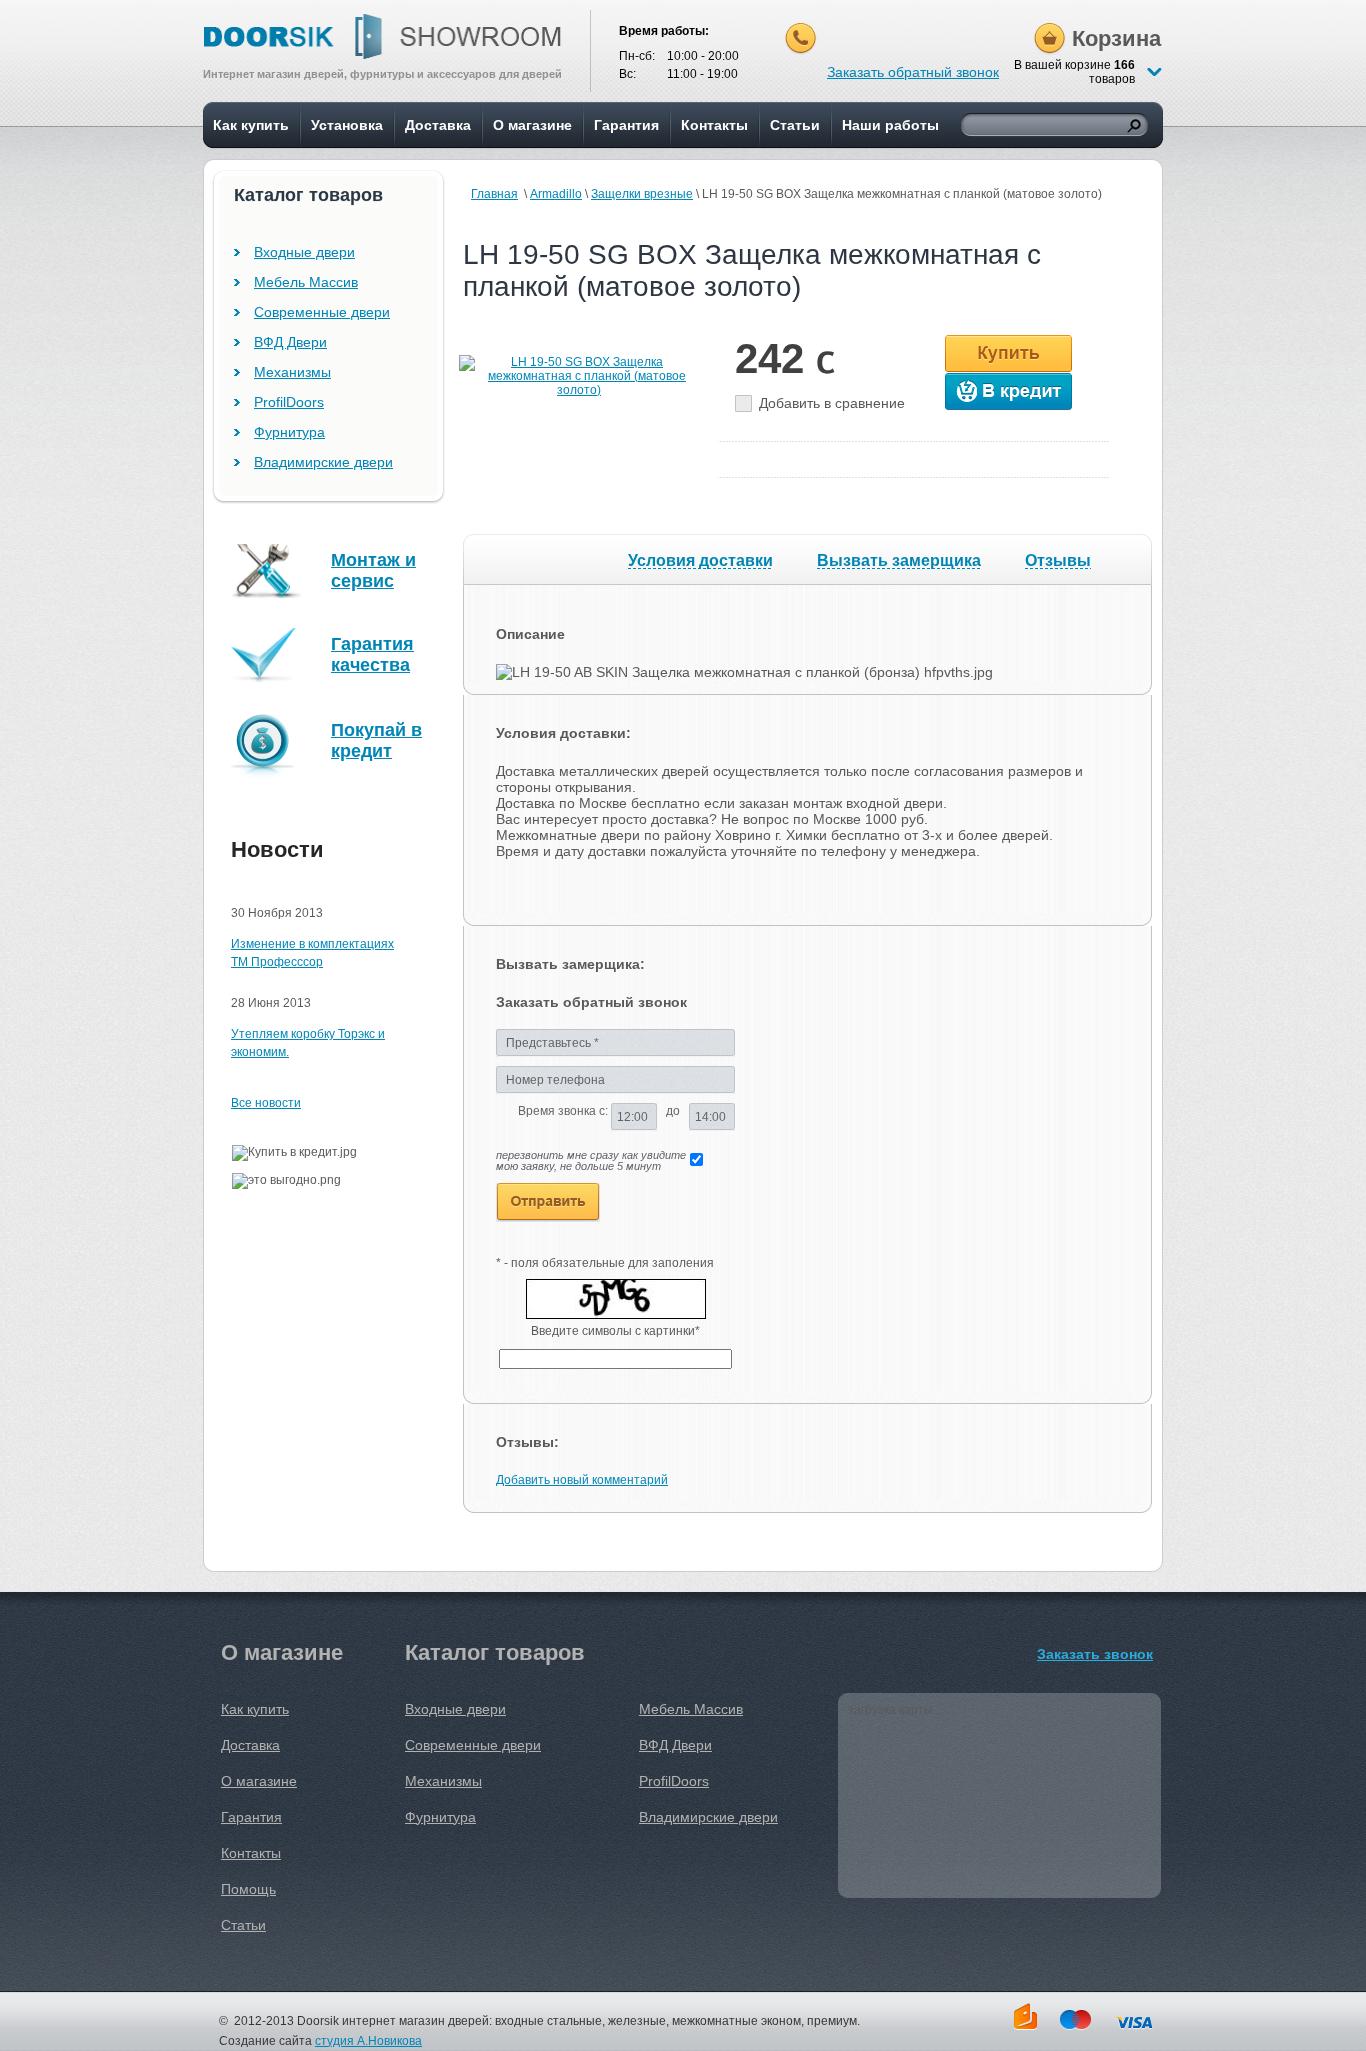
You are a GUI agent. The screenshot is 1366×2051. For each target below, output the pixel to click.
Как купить (251, 125)
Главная (494, 194)
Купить (1008, 354)
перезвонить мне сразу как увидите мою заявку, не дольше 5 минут (591, 1161)
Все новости (266, 1103)
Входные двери (304, 252)
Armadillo (556, 194)
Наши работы (890, 125)
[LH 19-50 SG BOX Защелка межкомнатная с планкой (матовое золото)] (579, 390)
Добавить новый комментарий (582, 1480)
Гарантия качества (372, 654)
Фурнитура (289, 432)
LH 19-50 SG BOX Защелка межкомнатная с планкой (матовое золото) (752, 270)
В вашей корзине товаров (1074, 72)
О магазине (532, 125)
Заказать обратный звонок (913, 72)
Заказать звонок (1095, 1654)
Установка (347, 125)
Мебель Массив (306, 282)
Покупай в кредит (376, 740)
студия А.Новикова (368, 2041)
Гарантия (626, 125)
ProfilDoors (289, 402)
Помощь (248, 1889)
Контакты (714, 125)
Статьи (795, 125)
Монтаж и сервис (373, 570)
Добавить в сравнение (832, 403)
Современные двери (322, 312)
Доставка (438, 125)
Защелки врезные (642, 194)
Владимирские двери (323, 462)
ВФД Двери (290, 342)
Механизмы (292, 372)
